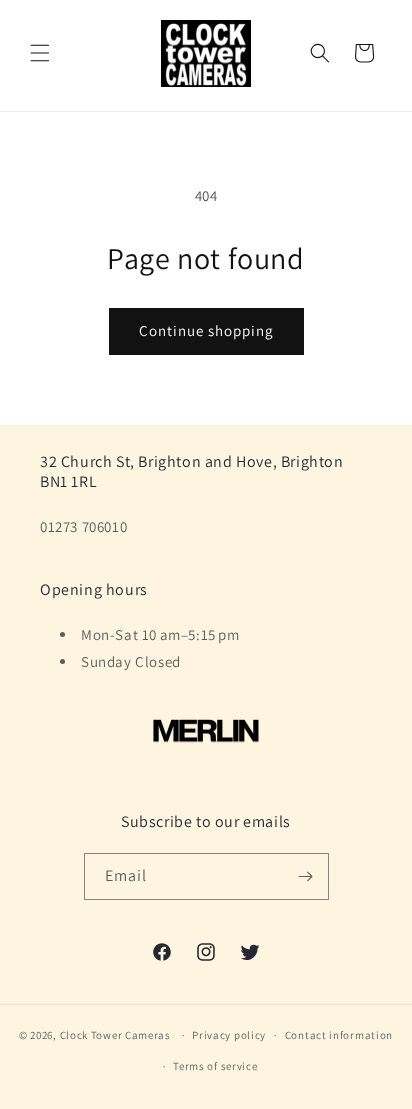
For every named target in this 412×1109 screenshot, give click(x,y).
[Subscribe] (306, 876)
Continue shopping (206, 330)
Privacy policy (229, 1035)
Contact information (339, 1035)
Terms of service (215, 1066)
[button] (40, 53)
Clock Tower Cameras (115, 1035)
